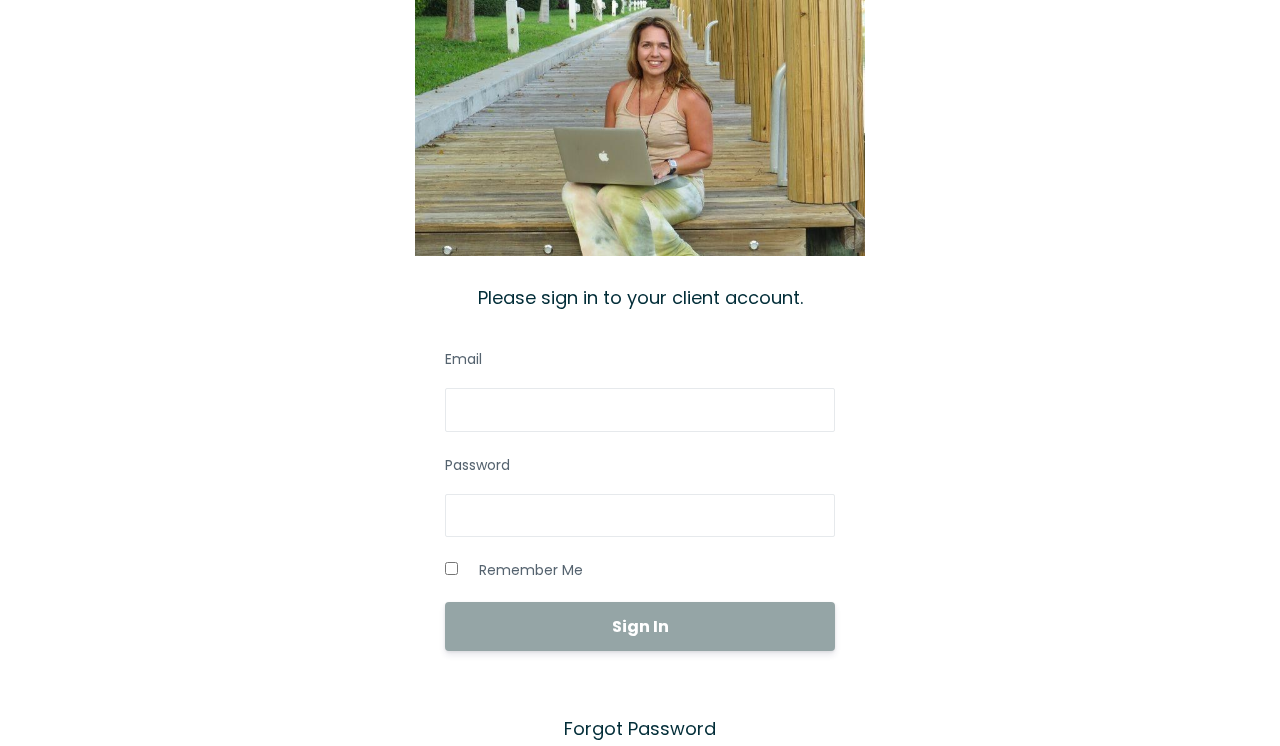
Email (463, 359)
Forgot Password (640, 728)
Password (477, 465)
